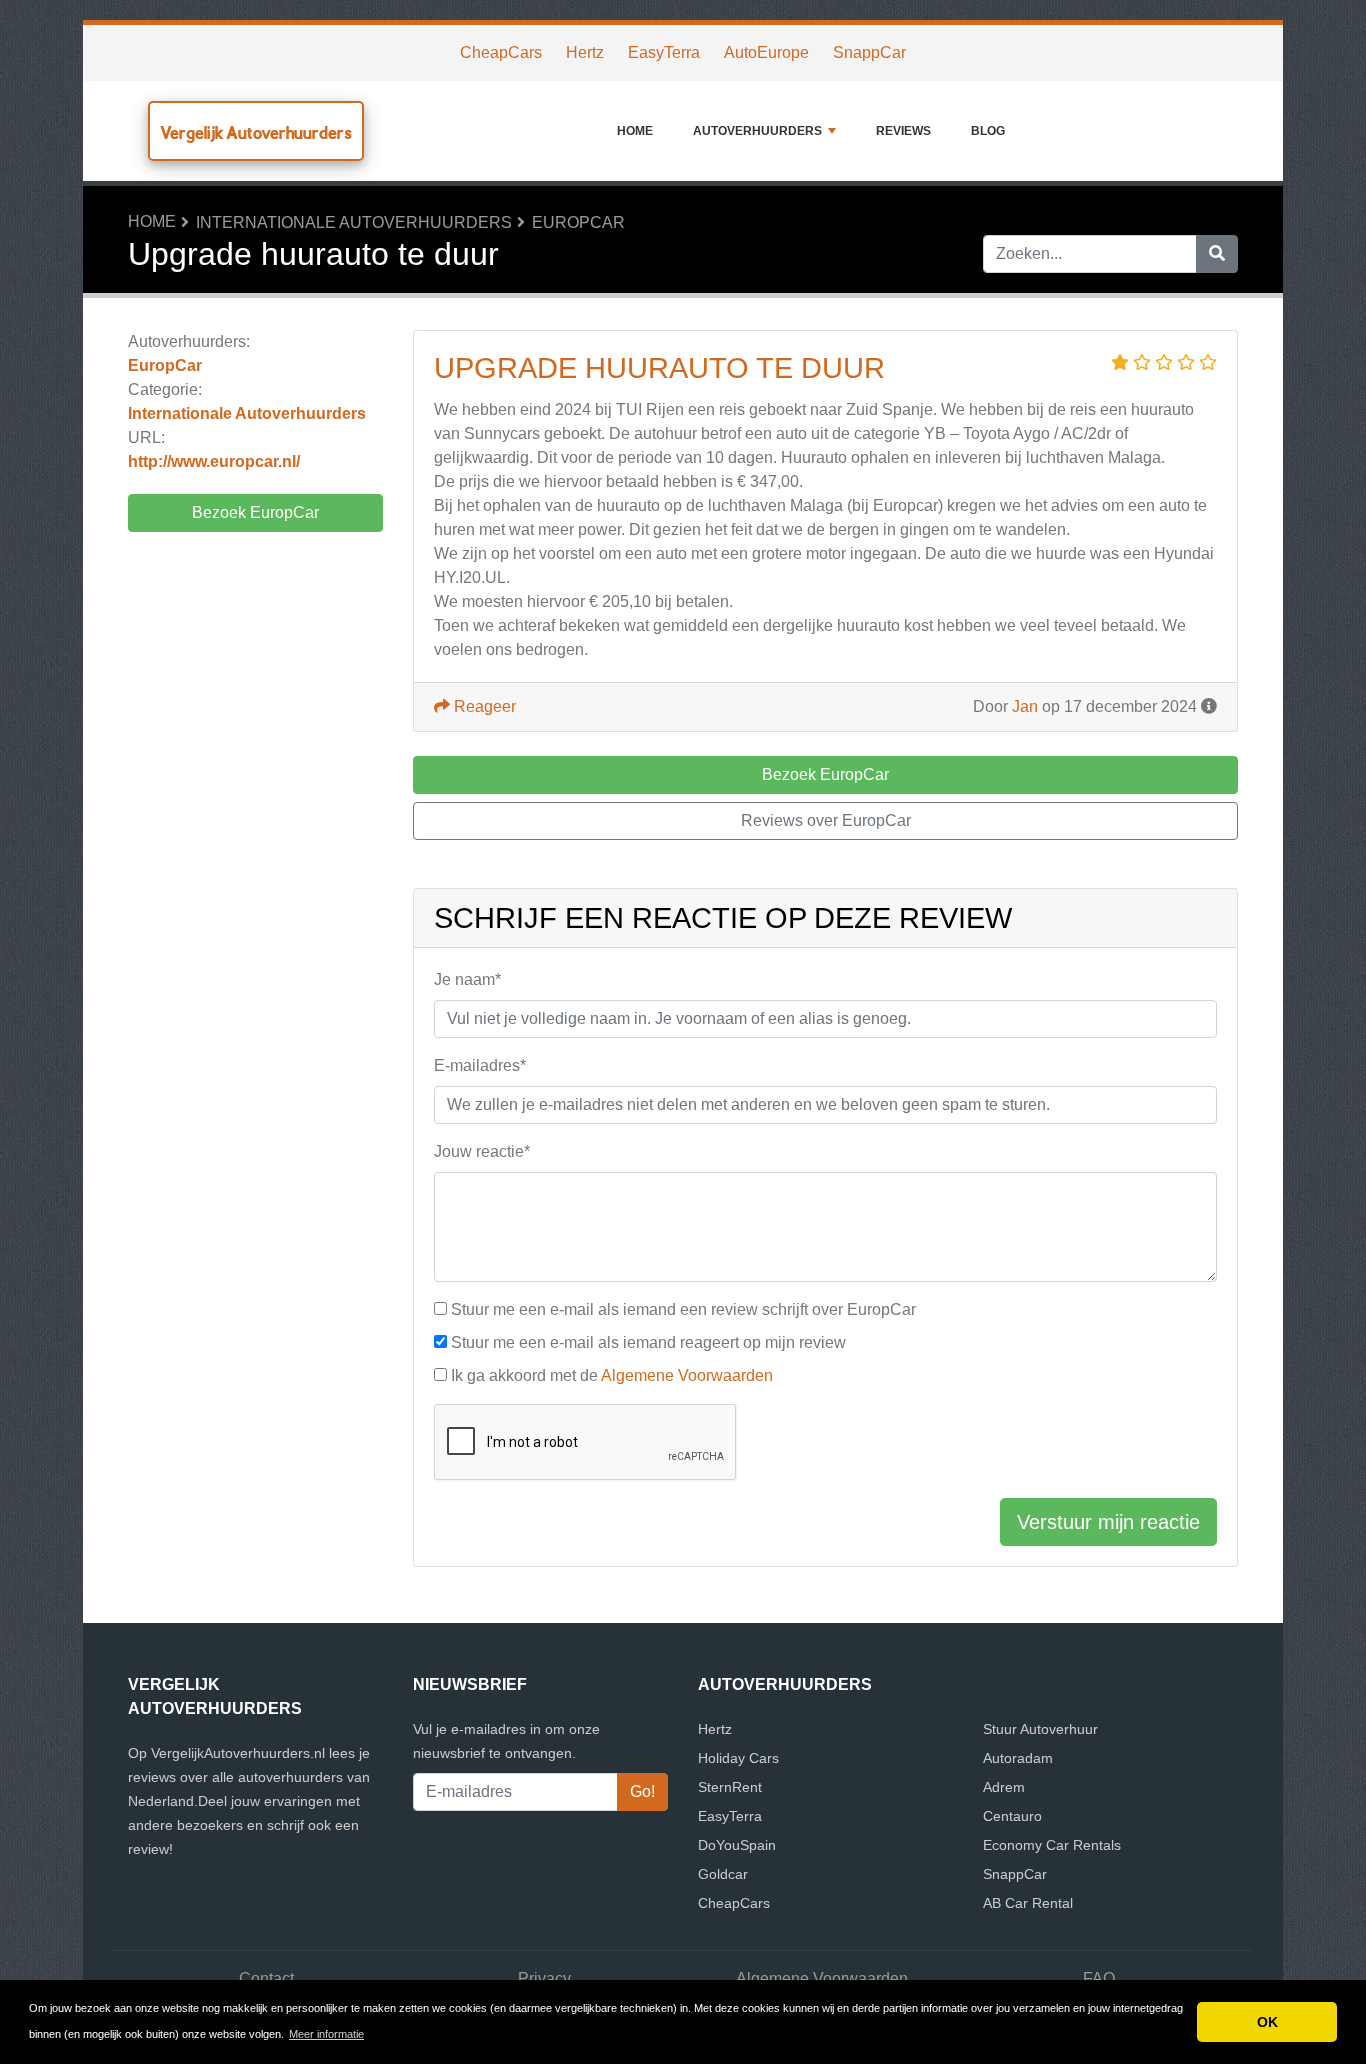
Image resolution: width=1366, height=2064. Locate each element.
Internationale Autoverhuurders (354, 222)
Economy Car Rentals (1052, 1845)
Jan (1025, 706)
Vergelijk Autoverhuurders (256, 132)
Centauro (1012, 1816)
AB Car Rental (1028, 1903)
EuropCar (578, 222)
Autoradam (1018, 1758)
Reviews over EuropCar (826, 820)
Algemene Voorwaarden (687, 1375)
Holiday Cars (738, 1758)
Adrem (1004, 1787)
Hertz (585, 52)
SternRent (730, 1787)
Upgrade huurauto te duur (659, 368)
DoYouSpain (737, 1845)
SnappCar (869, 52)
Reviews (903, 131)
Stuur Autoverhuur (1040, 1729)
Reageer (483, 706)
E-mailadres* (480, 1065)
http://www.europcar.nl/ (214, 461)
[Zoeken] (1217, 254)
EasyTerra (664, 52)
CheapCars (501, 52)
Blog (988, 131)
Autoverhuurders (757, 131)
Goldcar (723, 1874)
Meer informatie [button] (326, 2034)
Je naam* (467, 979)
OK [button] (1267, 2022)
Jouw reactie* (482, 1151)
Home (635, 131)
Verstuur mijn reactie (1108, 1522)
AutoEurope (766, 52)
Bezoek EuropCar (255, 512)
